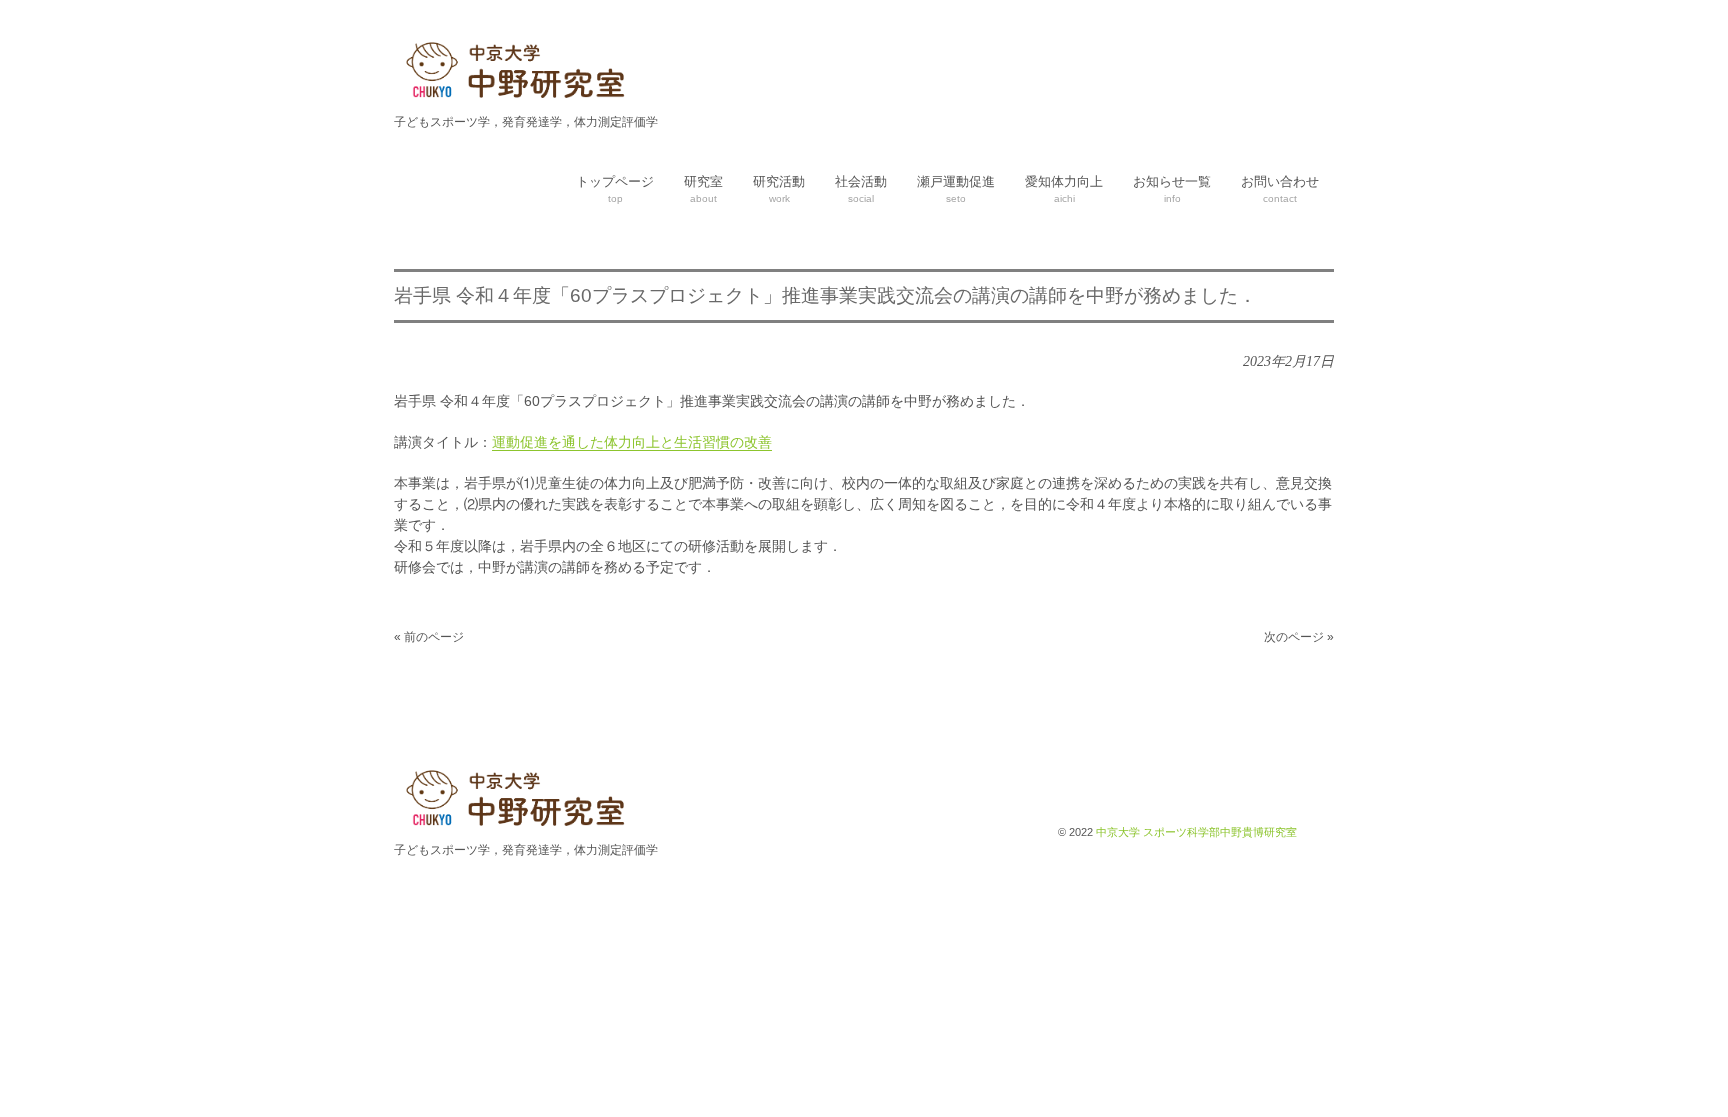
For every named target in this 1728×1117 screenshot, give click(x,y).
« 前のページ (429, 637)
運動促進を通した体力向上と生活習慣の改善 (632, 442)
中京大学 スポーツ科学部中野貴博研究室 (1196, 832)
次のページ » (1299, 637)
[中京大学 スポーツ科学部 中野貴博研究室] (519, 101)
